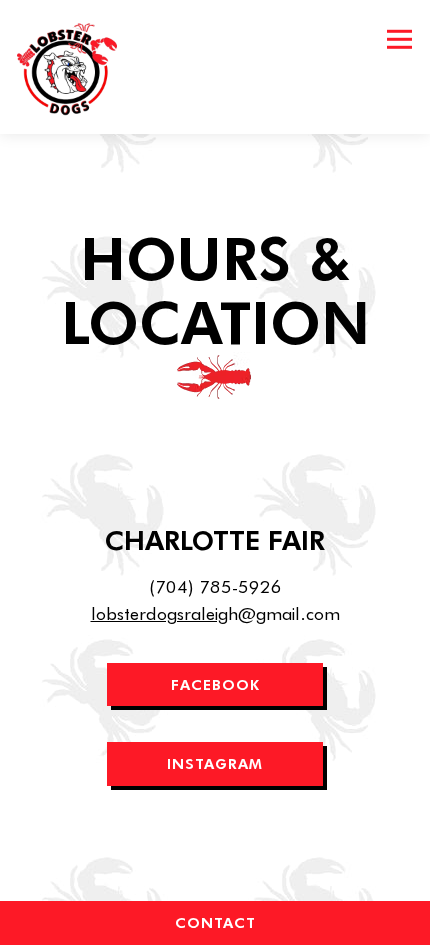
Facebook (215, 684)
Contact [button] (215, 922)
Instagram (215, 763)
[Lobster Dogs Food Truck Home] (73, 67)
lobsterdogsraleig (159, 613)
